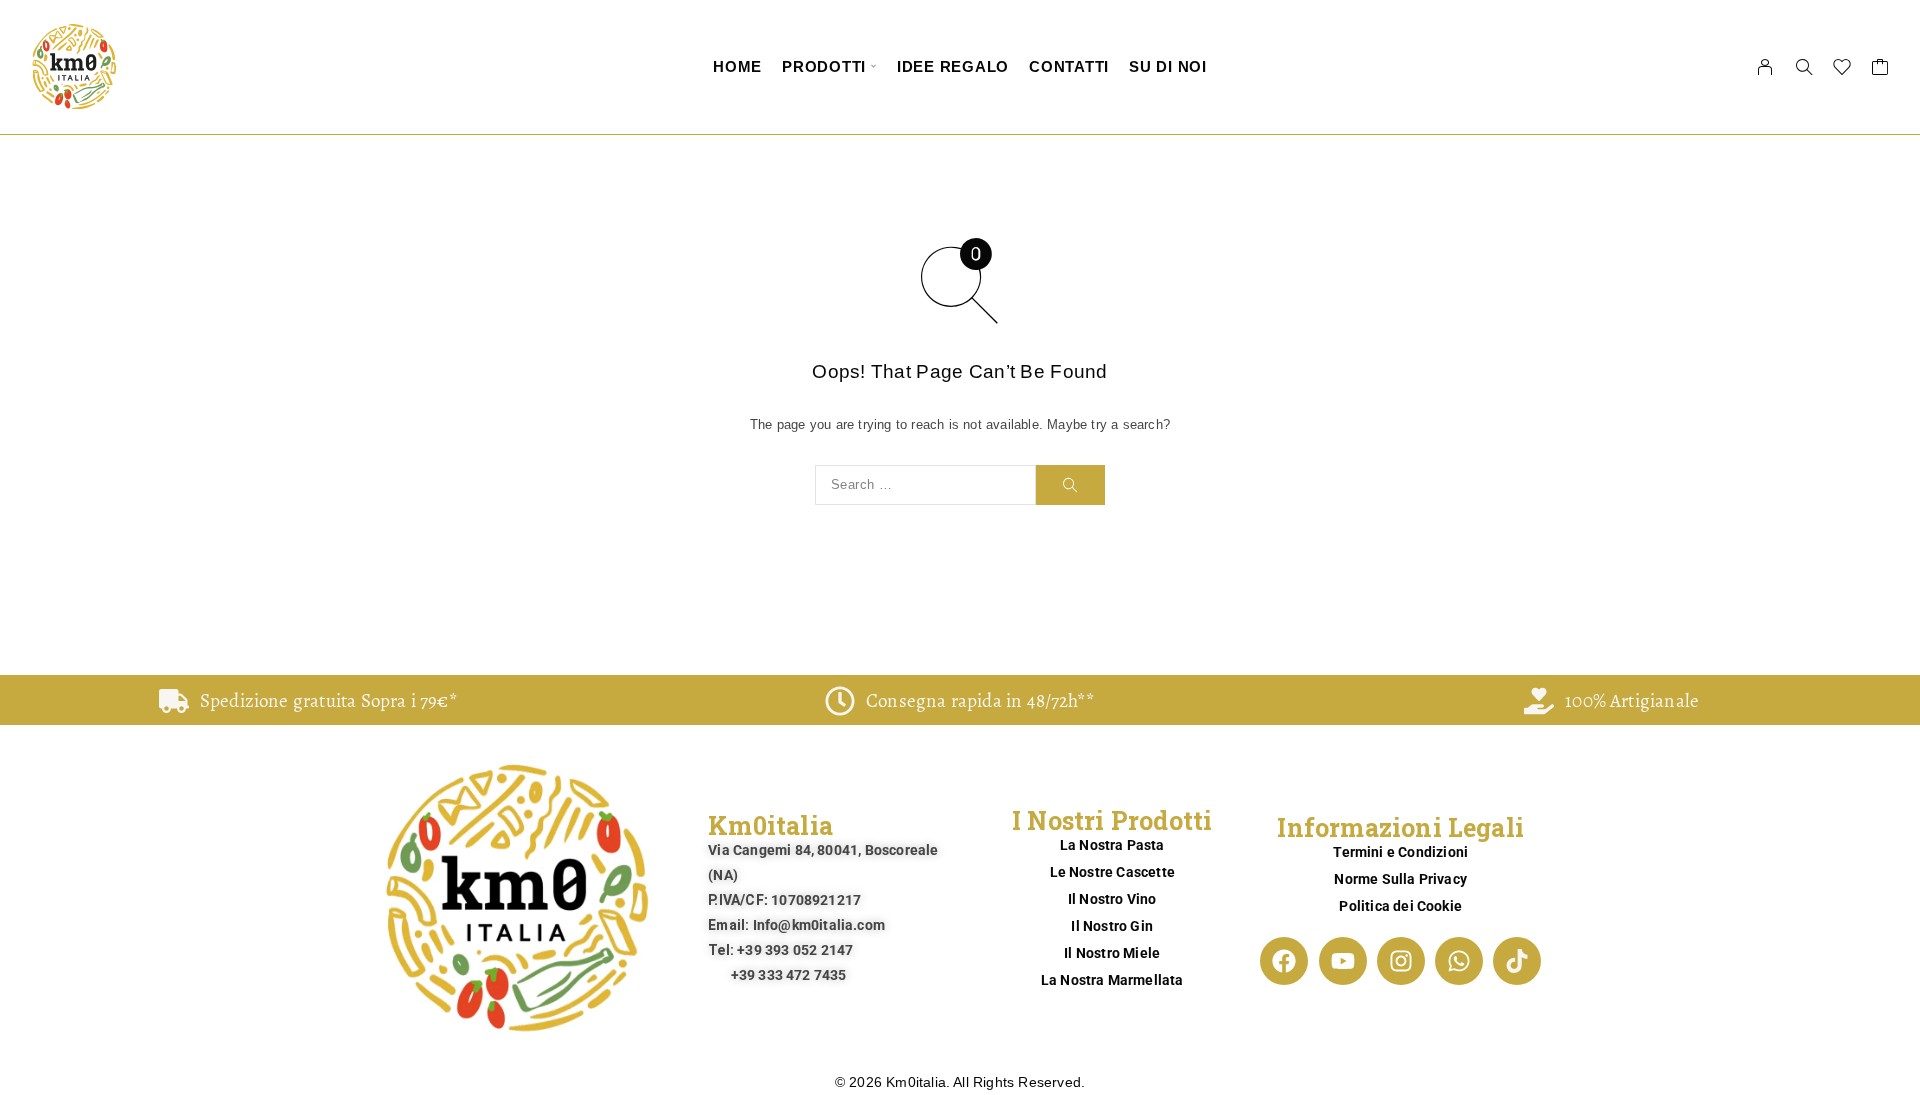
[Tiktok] (1517, 961)
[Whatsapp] (1459, 961)
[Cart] (1880, 70)
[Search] (1804, 67)
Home (737, 66)
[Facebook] (1284, 961)
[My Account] (1765, 67)
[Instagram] (1401, 961)
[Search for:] (925, 485)
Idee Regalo (953, 66)
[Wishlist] (1842, 70)
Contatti (1069, 66)
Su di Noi (1168, 66)
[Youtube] (1343, 961)
